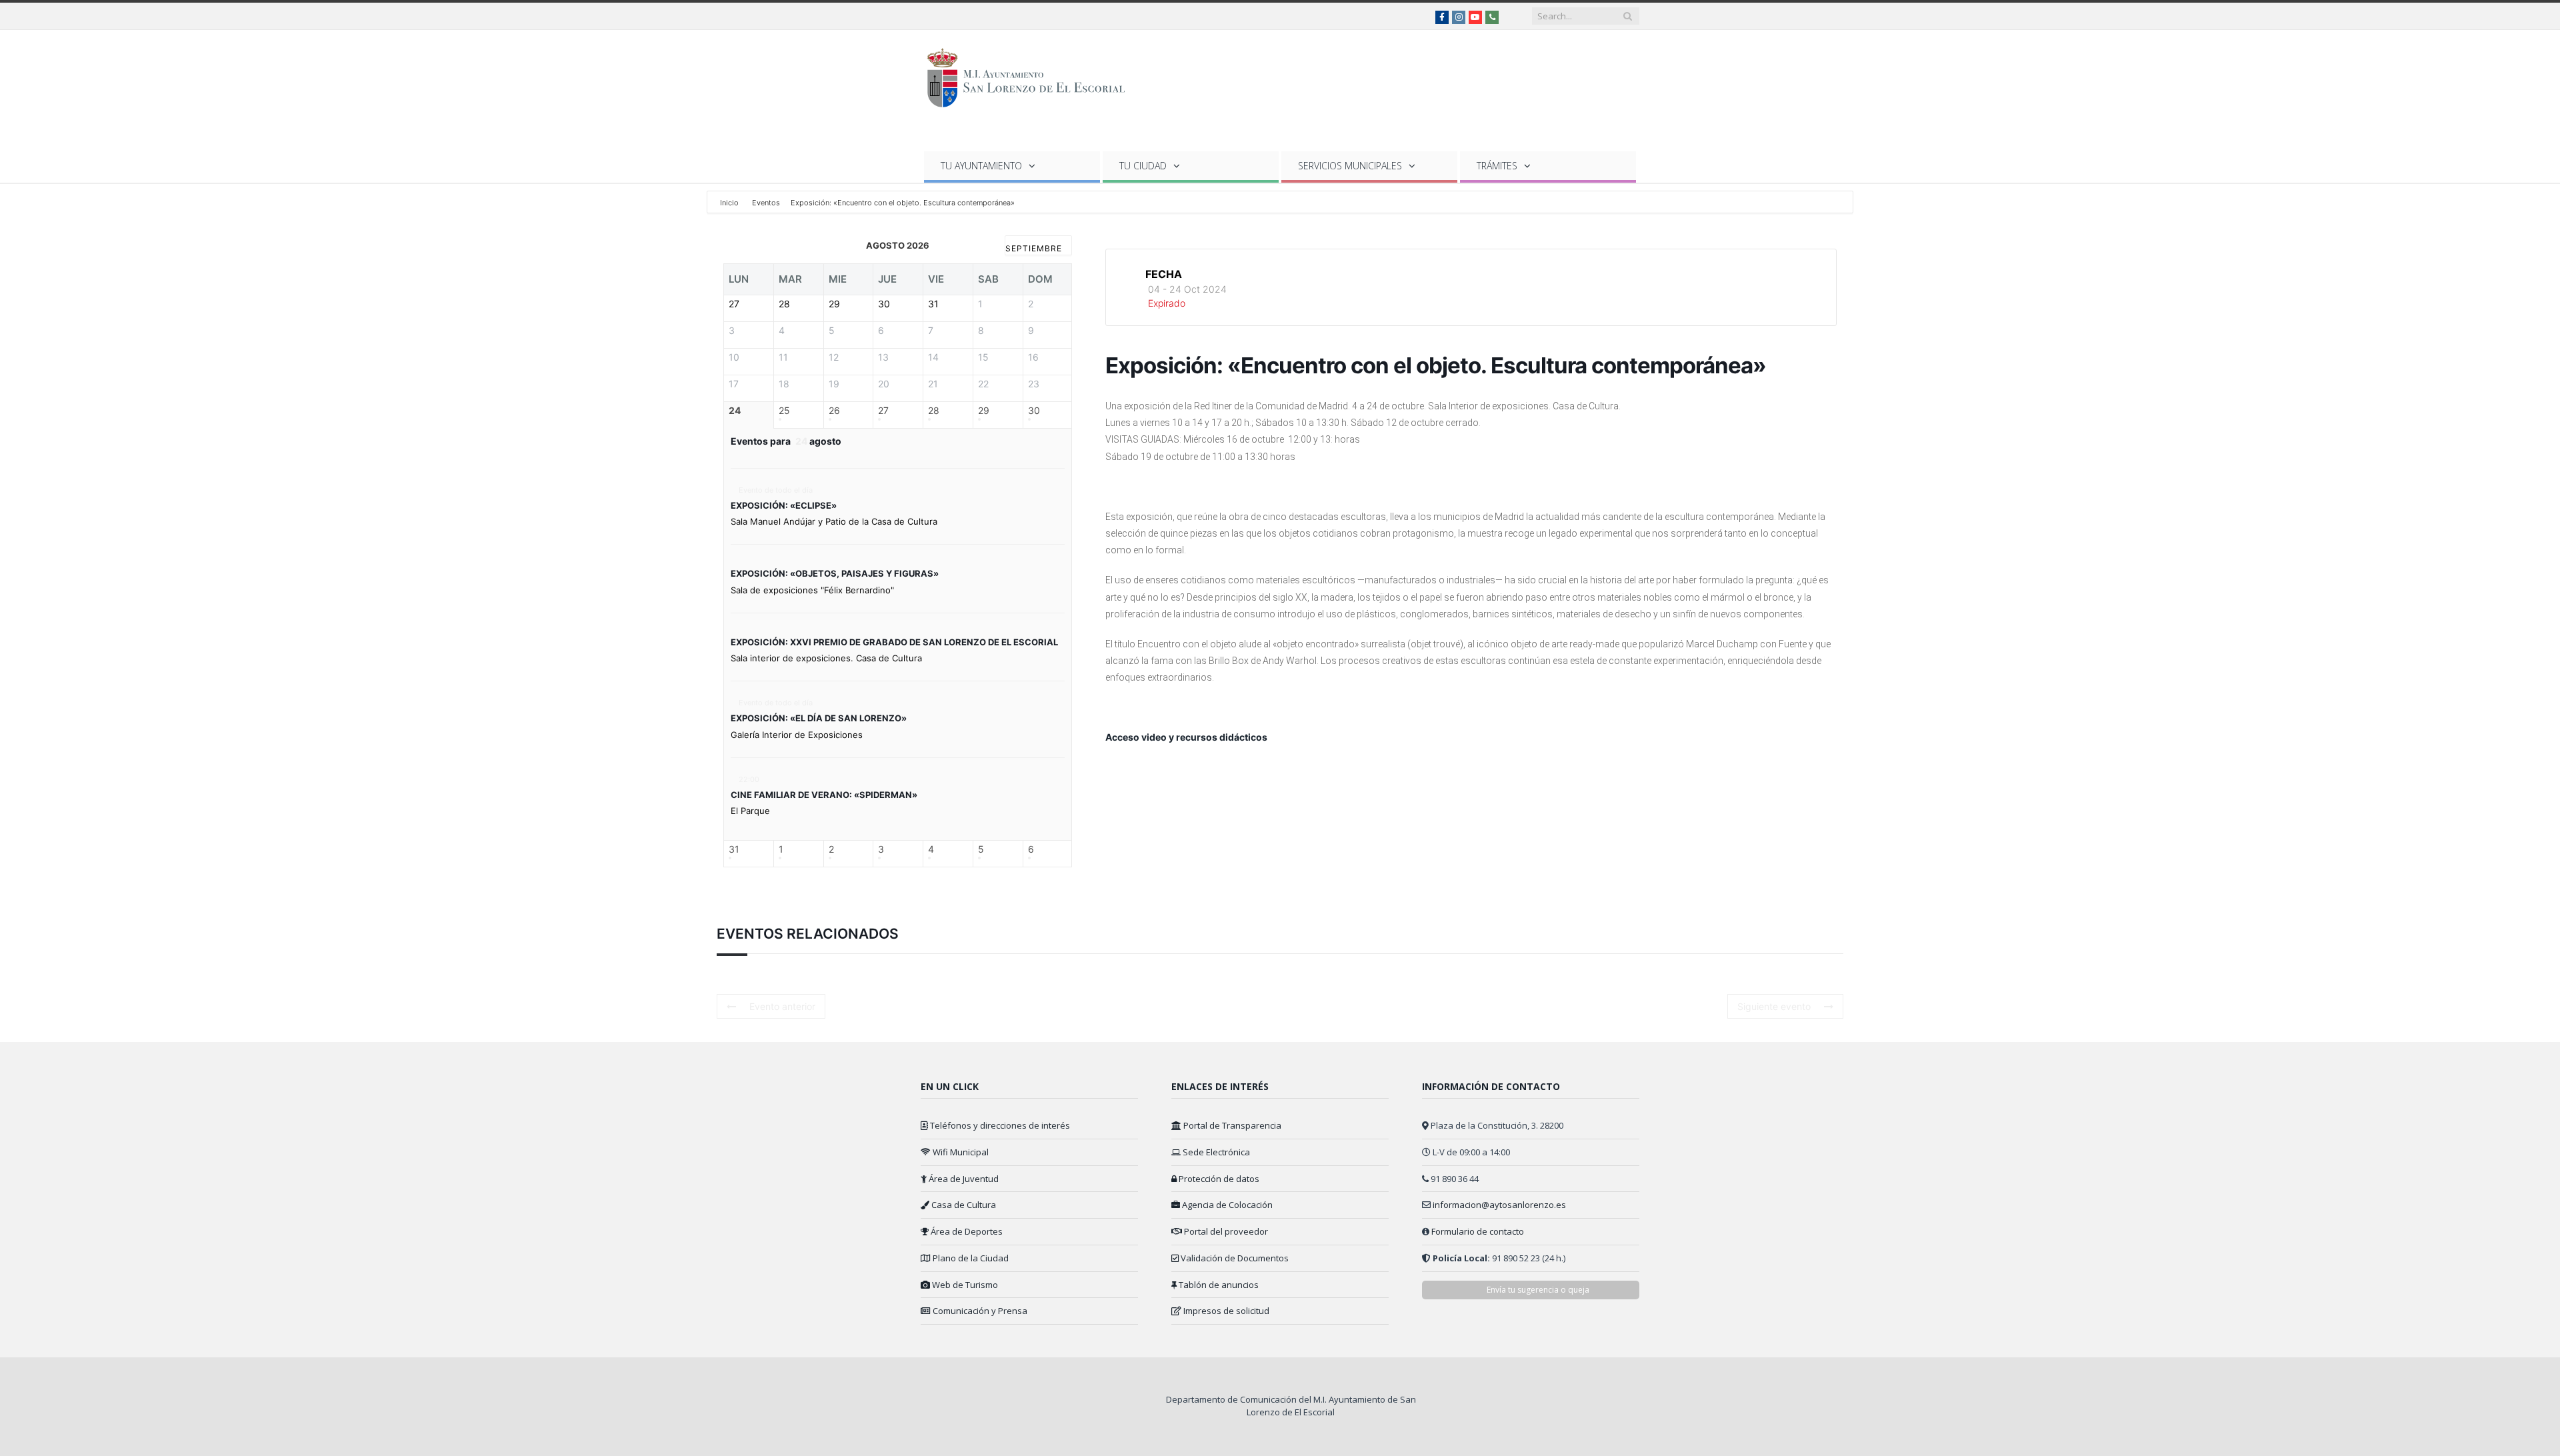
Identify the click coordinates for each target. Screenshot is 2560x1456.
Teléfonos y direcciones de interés (999, 1125)
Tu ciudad (1143, 166)
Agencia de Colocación (1226, 1205)
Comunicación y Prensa (979, 1311)
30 (1034, 411)
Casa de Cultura (963, 1205)
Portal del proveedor (1225, 1231)
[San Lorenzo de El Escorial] (1032, 75)
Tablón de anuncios (1218, 1285)
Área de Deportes (966, 1231)
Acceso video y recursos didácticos (1186, 737)
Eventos (766, 203)
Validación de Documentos (1234, 1258)
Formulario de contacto (1478, 1231)
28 (934, 411)
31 (734, 849)
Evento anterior (782, 1006)
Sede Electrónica (1215, 1152)
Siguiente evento (1774, 1006)
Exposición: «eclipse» (784, 505)
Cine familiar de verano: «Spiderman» (824, 795)
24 (735, 411)
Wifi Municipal (960, 1152)
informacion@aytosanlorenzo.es (1499, 1205)
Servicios (1350, 166)
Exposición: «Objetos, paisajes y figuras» (835, 573)
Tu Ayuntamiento (981, 166)
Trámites (1497, 166)
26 (834, 411)
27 (883, 411)
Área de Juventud (963, 1179)
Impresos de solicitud (1225, 1311)
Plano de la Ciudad (970, 1258)
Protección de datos (1218, 1179)
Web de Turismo (964, 1285)
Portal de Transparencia (1231, 1125)
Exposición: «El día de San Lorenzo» (819, 718)
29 (984, 411)
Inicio (730, 203)
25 (784, 411)
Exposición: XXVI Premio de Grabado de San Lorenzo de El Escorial (894, 642)
